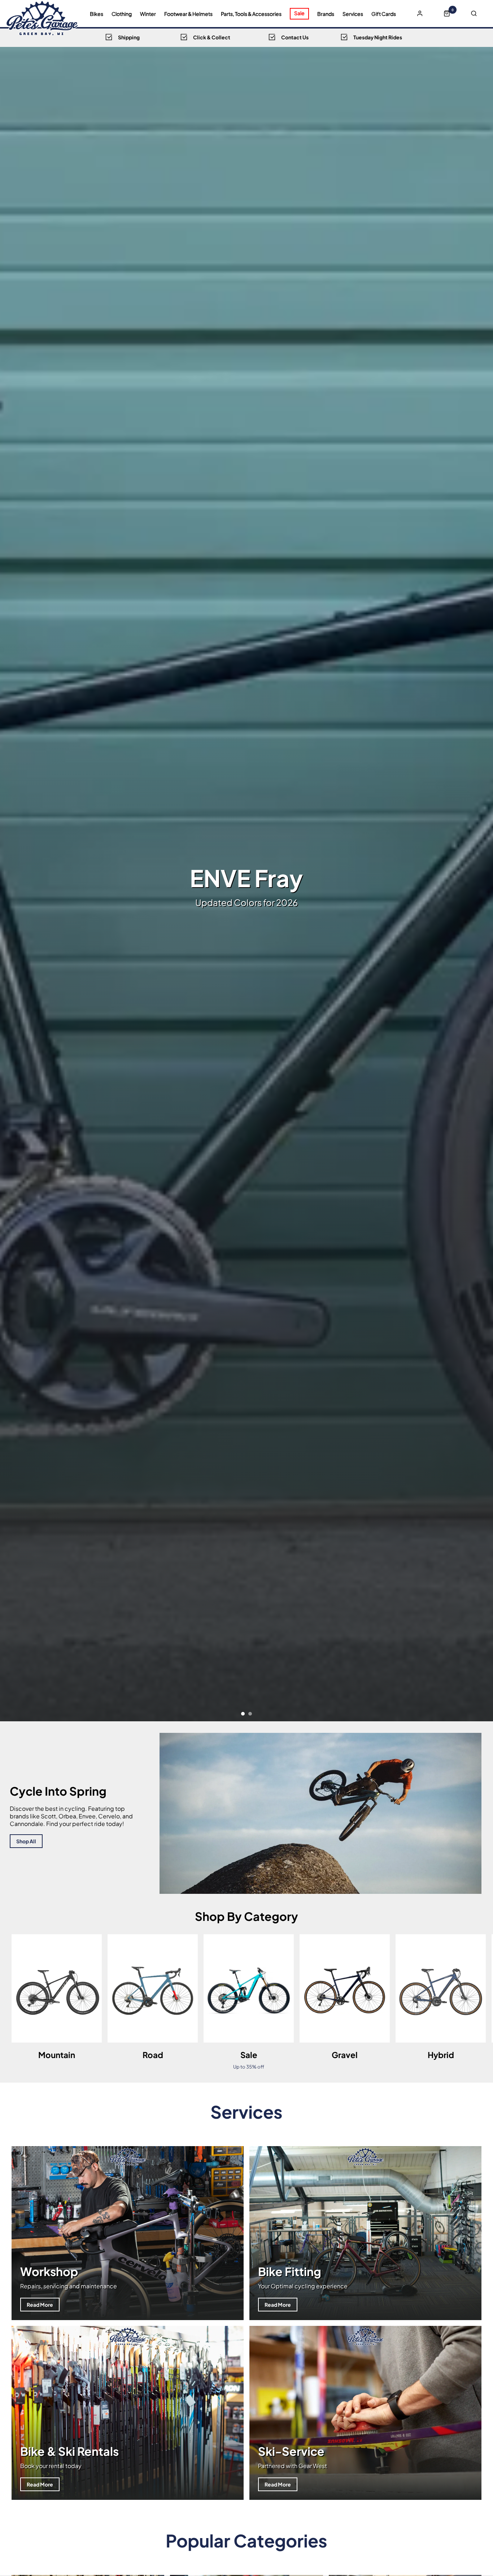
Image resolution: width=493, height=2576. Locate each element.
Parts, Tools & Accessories (251, 14)
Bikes (97, 14)
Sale (299, 13)
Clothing (122, 14)
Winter (148, 14)
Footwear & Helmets (188, 14)
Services (353, 14)
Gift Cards (384, 14)
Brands (326, 14)
